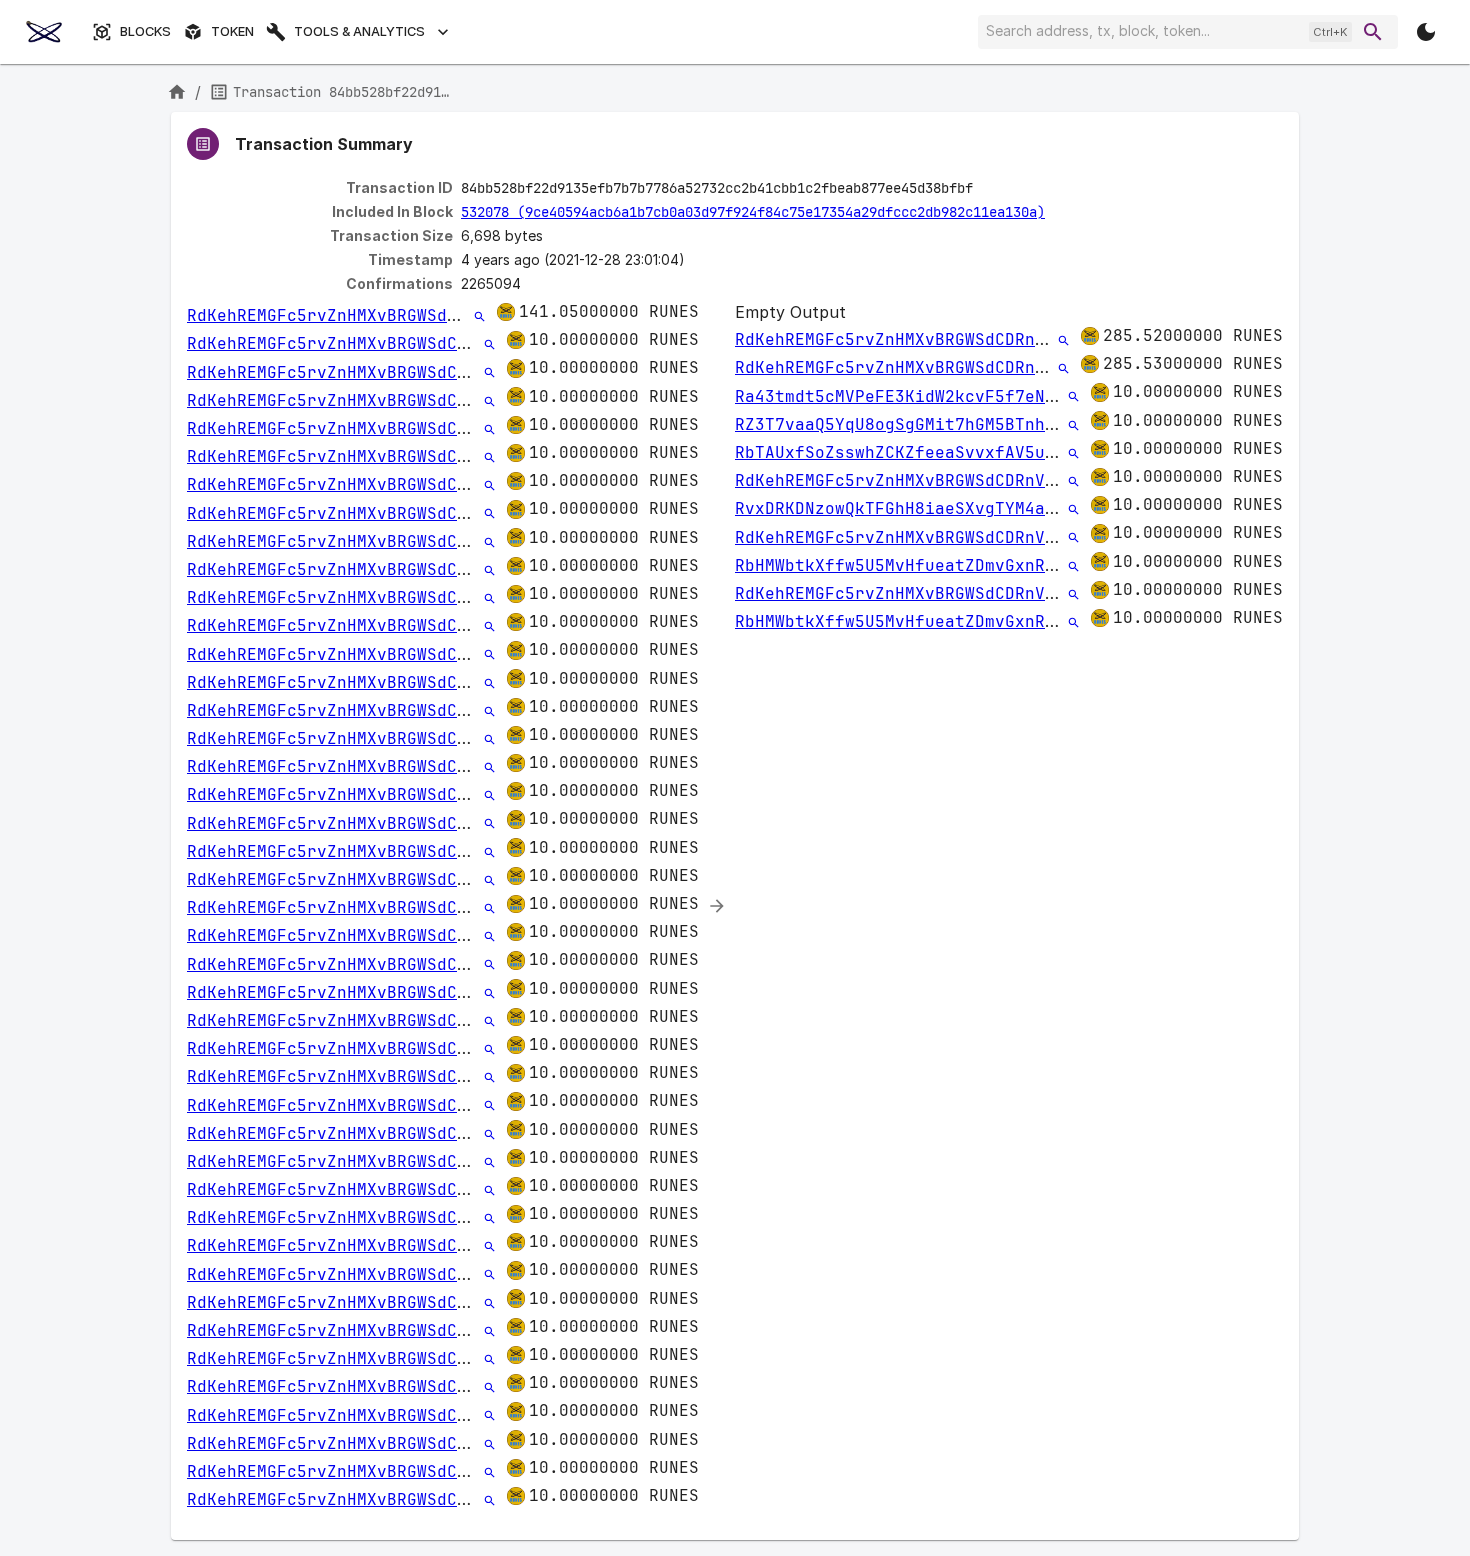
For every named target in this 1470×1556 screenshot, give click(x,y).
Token (232, 31)
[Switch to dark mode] (1426, 32)
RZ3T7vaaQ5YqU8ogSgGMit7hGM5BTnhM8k (905, 424)
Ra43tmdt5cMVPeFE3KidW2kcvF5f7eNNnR (905, 396)
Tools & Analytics (359, 31)
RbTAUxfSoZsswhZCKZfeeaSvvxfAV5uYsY (905, 452)
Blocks (145, 31)
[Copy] (986, 189)
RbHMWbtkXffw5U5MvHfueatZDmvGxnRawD (905, 565)
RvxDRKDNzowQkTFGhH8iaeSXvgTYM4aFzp (905, 508)
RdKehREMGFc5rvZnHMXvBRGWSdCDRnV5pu (357, 315)
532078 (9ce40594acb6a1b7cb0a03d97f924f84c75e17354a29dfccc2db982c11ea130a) (753, 212)
